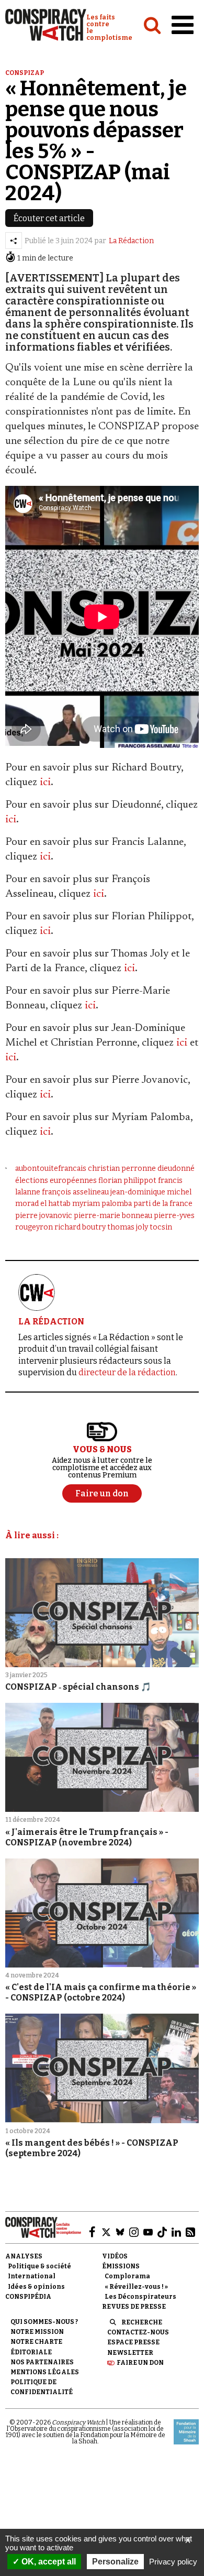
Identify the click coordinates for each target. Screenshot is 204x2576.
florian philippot (127, 1181)
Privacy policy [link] (173, 2562)
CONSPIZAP (25, 73)
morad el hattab (43, 1204)
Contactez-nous (138, 2332)
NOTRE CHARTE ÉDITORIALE (36, 2347)
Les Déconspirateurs (140, 2297)
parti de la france (163, 1204)
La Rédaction (131, 241)
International (32, 2276)
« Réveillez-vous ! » (136, 2287)
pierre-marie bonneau (113, 1216)
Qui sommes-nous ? (44, 2322)
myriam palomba (102, 1204)
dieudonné (176, 1169)
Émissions (121, 2266)
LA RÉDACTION (51, 1322)
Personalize (115, 2562)
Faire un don (140, 2363)
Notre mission (37, 2332)
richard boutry (80, 1227)
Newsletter (130, 2353)
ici (45, 782)
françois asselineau (75, 1192)
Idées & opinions (36, 2287)
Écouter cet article (49, 218)
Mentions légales (45, 2372)
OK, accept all (48, 2562)
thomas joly (128, 1227)
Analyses (24, 2256)
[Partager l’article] (14, 241)
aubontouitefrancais (51, 1169)
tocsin (161, 1227)
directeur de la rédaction (127, 1372)
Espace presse (133, 2342)
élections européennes (56, 1181)
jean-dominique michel (151, 1192)
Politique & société (39, 2266)
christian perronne (122, 1169)
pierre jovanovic (44, 1216)
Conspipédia (28, 2297)
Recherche (142, 2322)
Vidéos (115, 2256)
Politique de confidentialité (42, 2387)
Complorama (127, 2276)
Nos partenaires (42, 2362)
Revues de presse (134, 2307)
